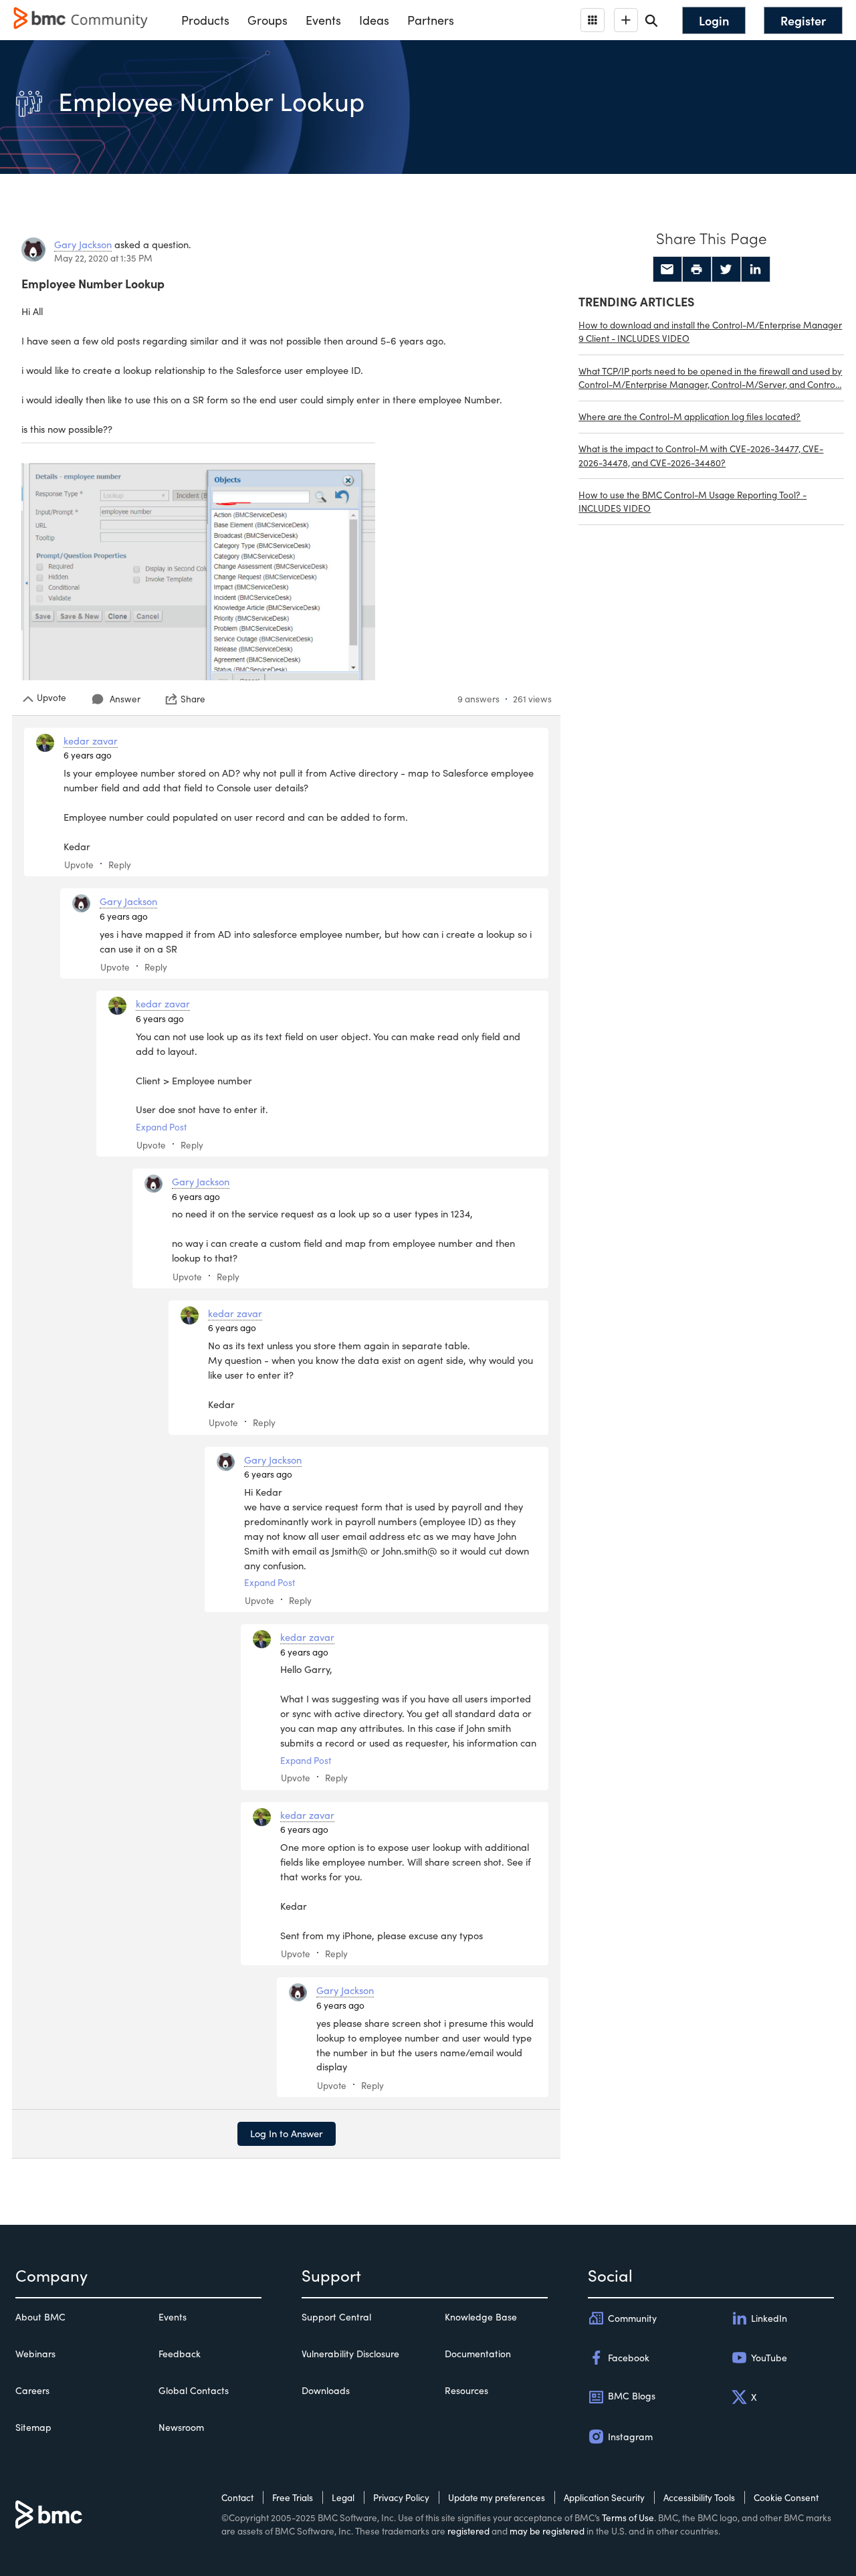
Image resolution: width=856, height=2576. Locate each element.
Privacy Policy (401, 2497)
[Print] (697, 270)
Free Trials (293, 2497)
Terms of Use (628, 2517)
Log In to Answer (287, 2133)
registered (468, 2531)
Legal (343, 2497)
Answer (125, 699)
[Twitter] (726, 270)
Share (193, 699)
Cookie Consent (786, 2497)
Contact (237, 2497)
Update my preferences (497, 2497)
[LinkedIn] (756, 270)
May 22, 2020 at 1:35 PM (103, 258)
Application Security (604, 2497)
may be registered (547, 2531)
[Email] (667, 270)
